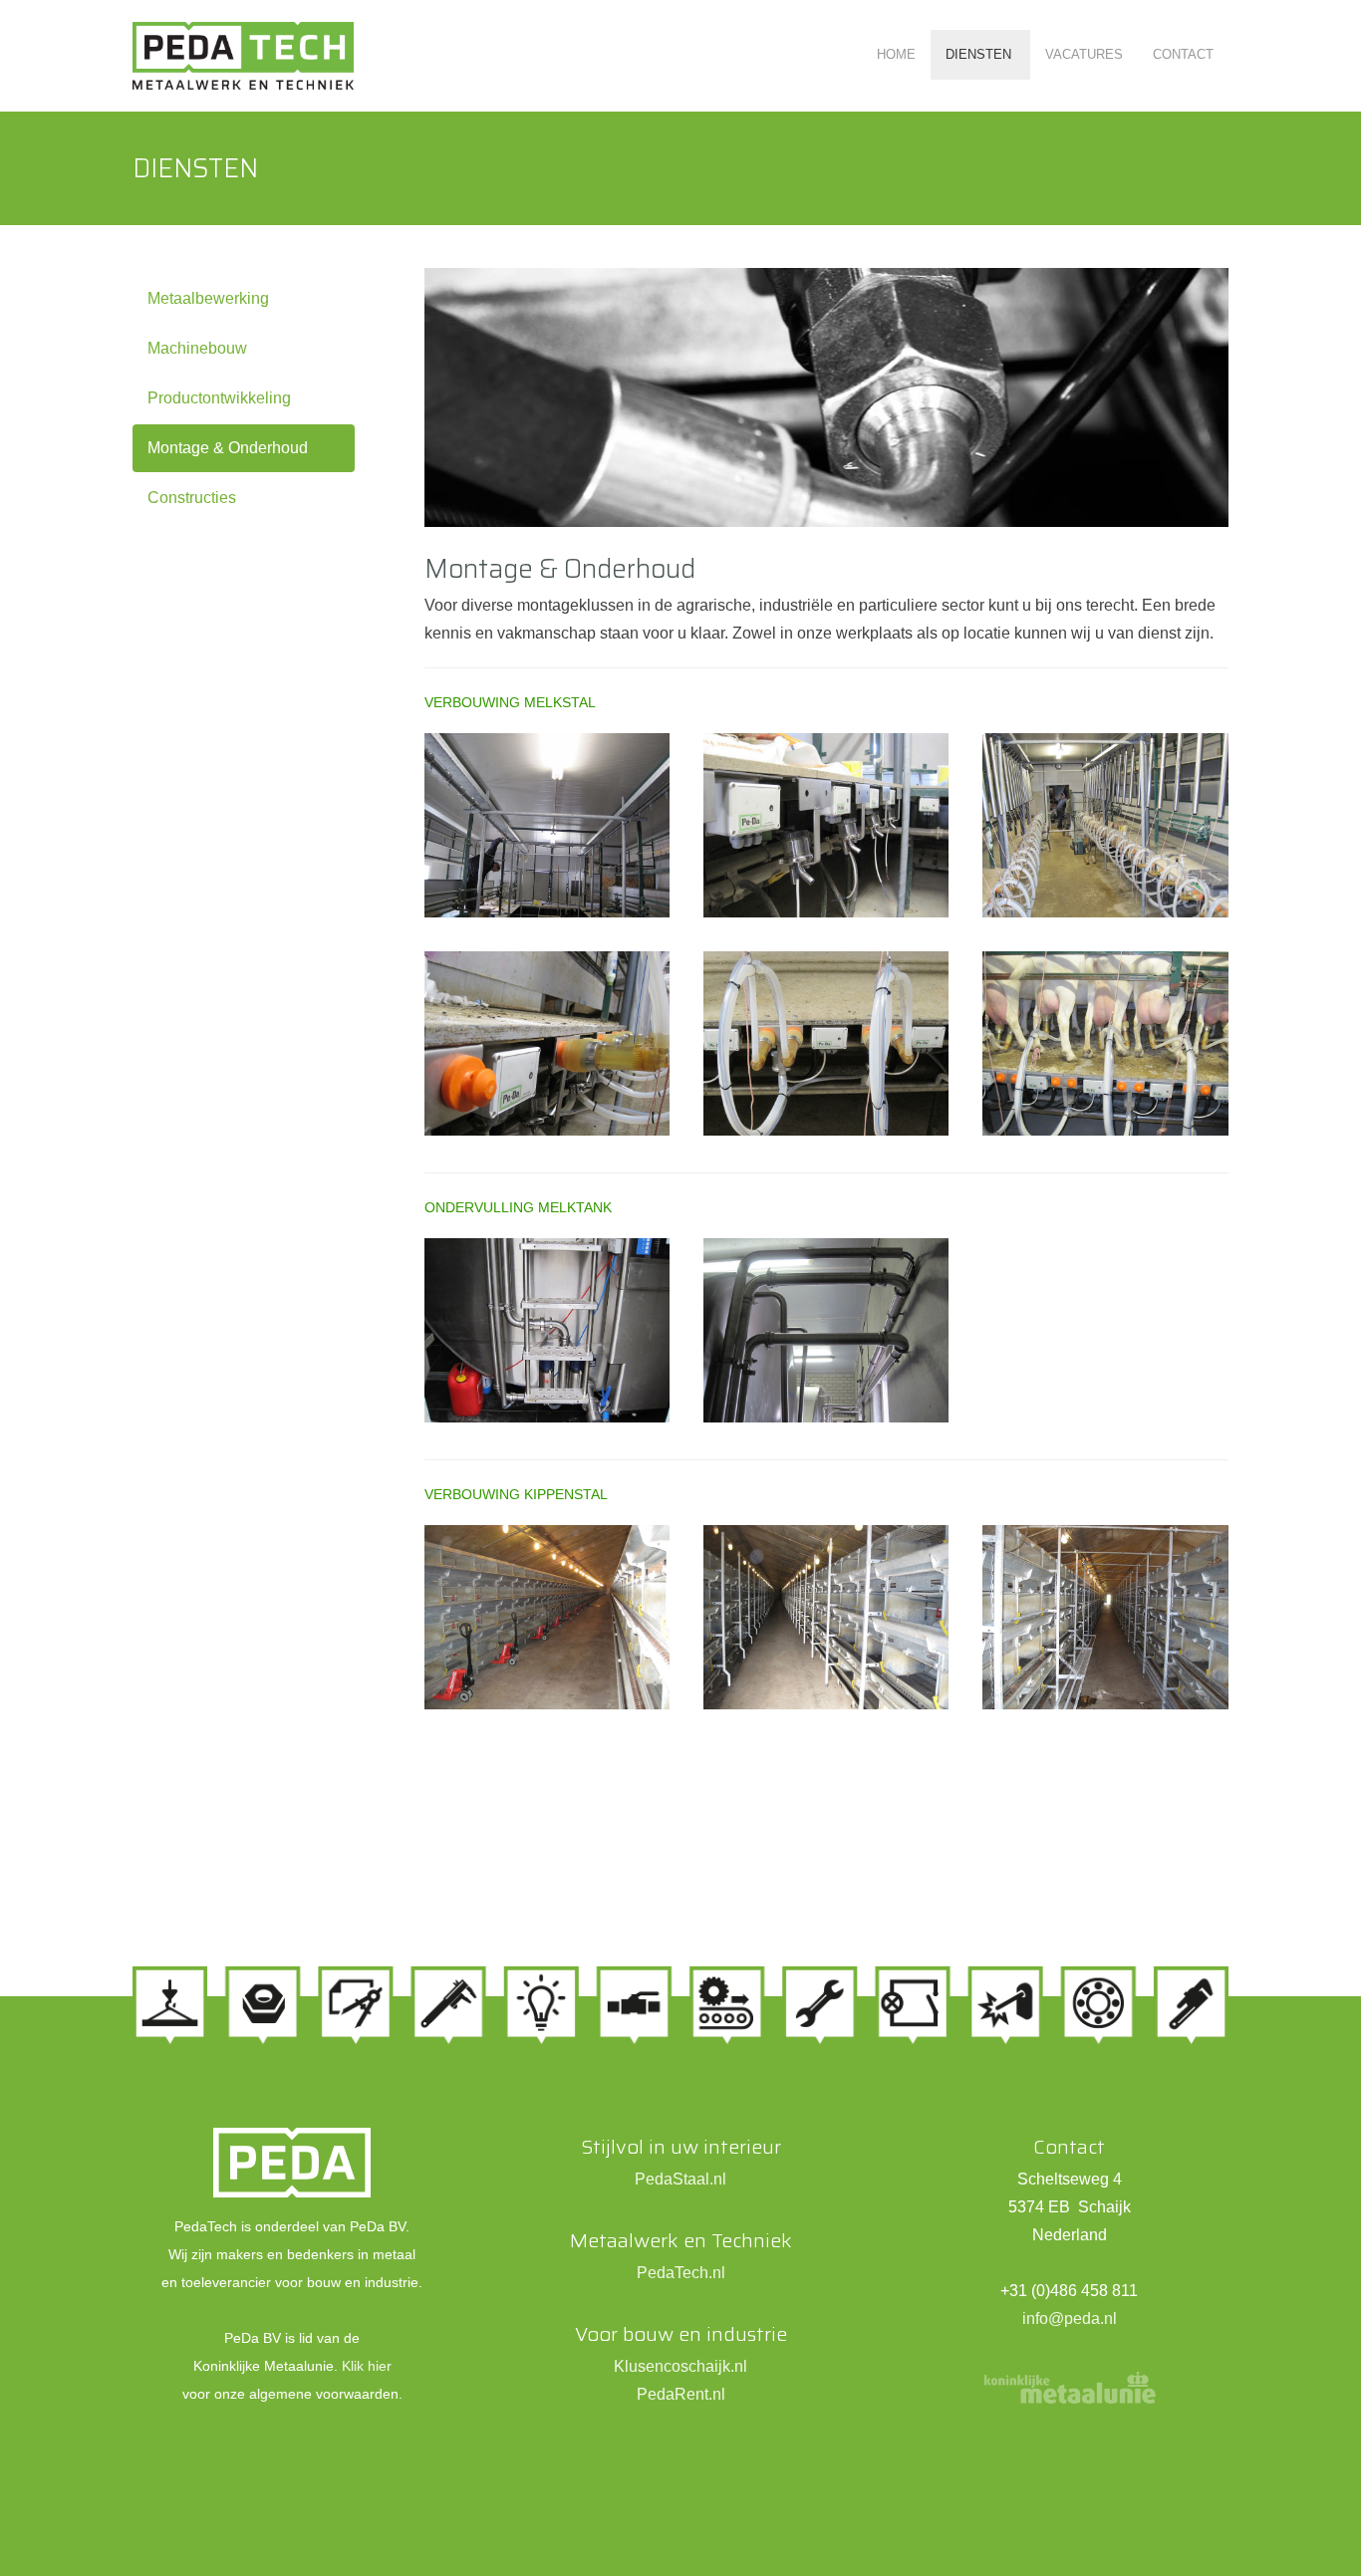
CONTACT (1183, 54)
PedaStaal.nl (680, 2179)
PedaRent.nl (681, 2394)
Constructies (192, 498)
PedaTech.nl (681, 2273)
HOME (896, 54)
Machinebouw (197, 348)
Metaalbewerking (208, 298)
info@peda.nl (1070, 2318)
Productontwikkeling (219, 398)
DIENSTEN (980, 54)
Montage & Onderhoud (228, 448)
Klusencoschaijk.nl (680, 2366)
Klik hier (367, 2366)
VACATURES (1084, 54)
